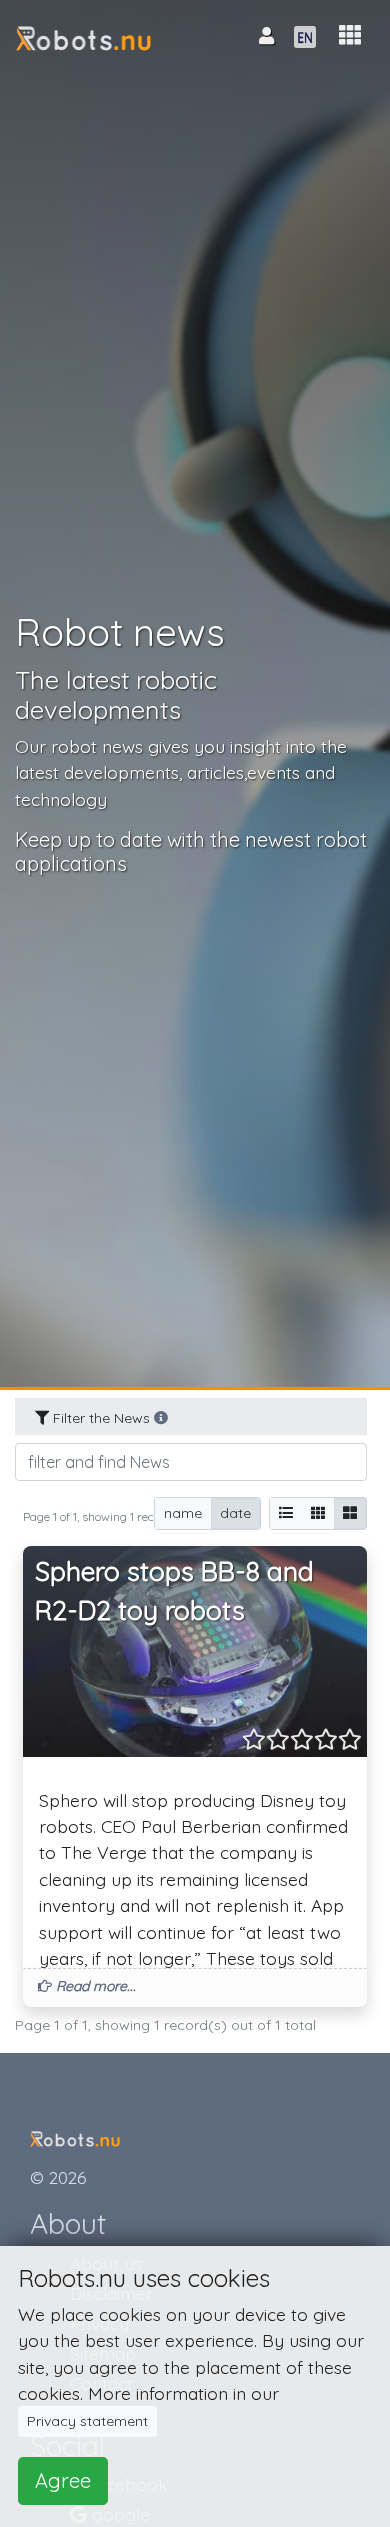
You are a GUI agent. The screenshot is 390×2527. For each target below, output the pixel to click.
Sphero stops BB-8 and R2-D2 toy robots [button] (174, 1591)
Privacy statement (87, 2421)
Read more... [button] (94, 1986)
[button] (350, 35)
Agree (63, 2480)
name (183, 1513)
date (235, 1513)
